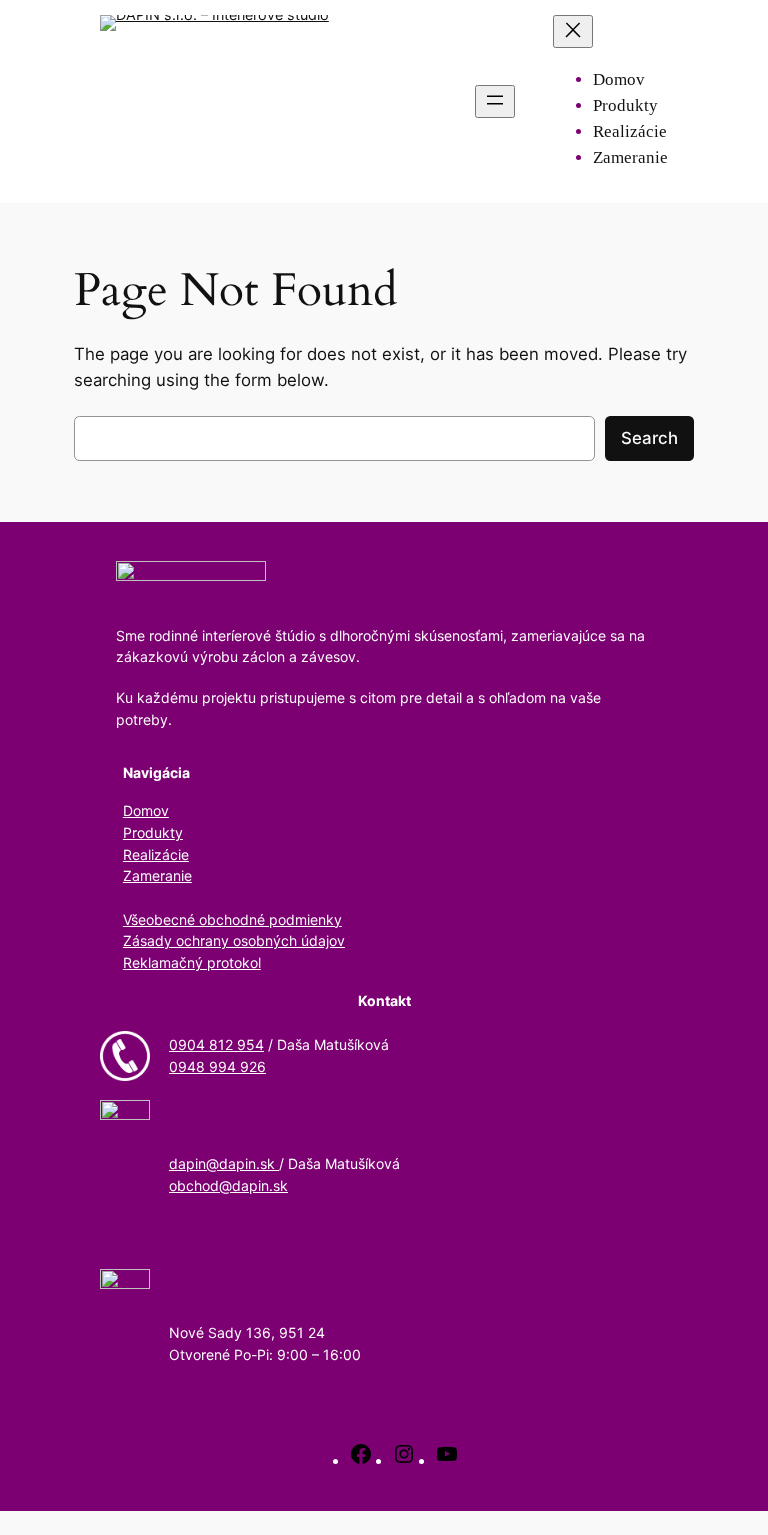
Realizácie (156, 854)
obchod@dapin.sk (228, 1185)
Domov (146, 810)
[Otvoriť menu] (495, 101)
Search (649, 438)
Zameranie (157, 875)
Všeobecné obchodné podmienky (232, 919)
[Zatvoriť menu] (573, 31)
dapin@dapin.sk (224, 1163)
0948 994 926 (217, 1066)
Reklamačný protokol (192, 962)
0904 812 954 (216, 1044)
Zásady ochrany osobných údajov (234, 940)
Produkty (153, 832)
